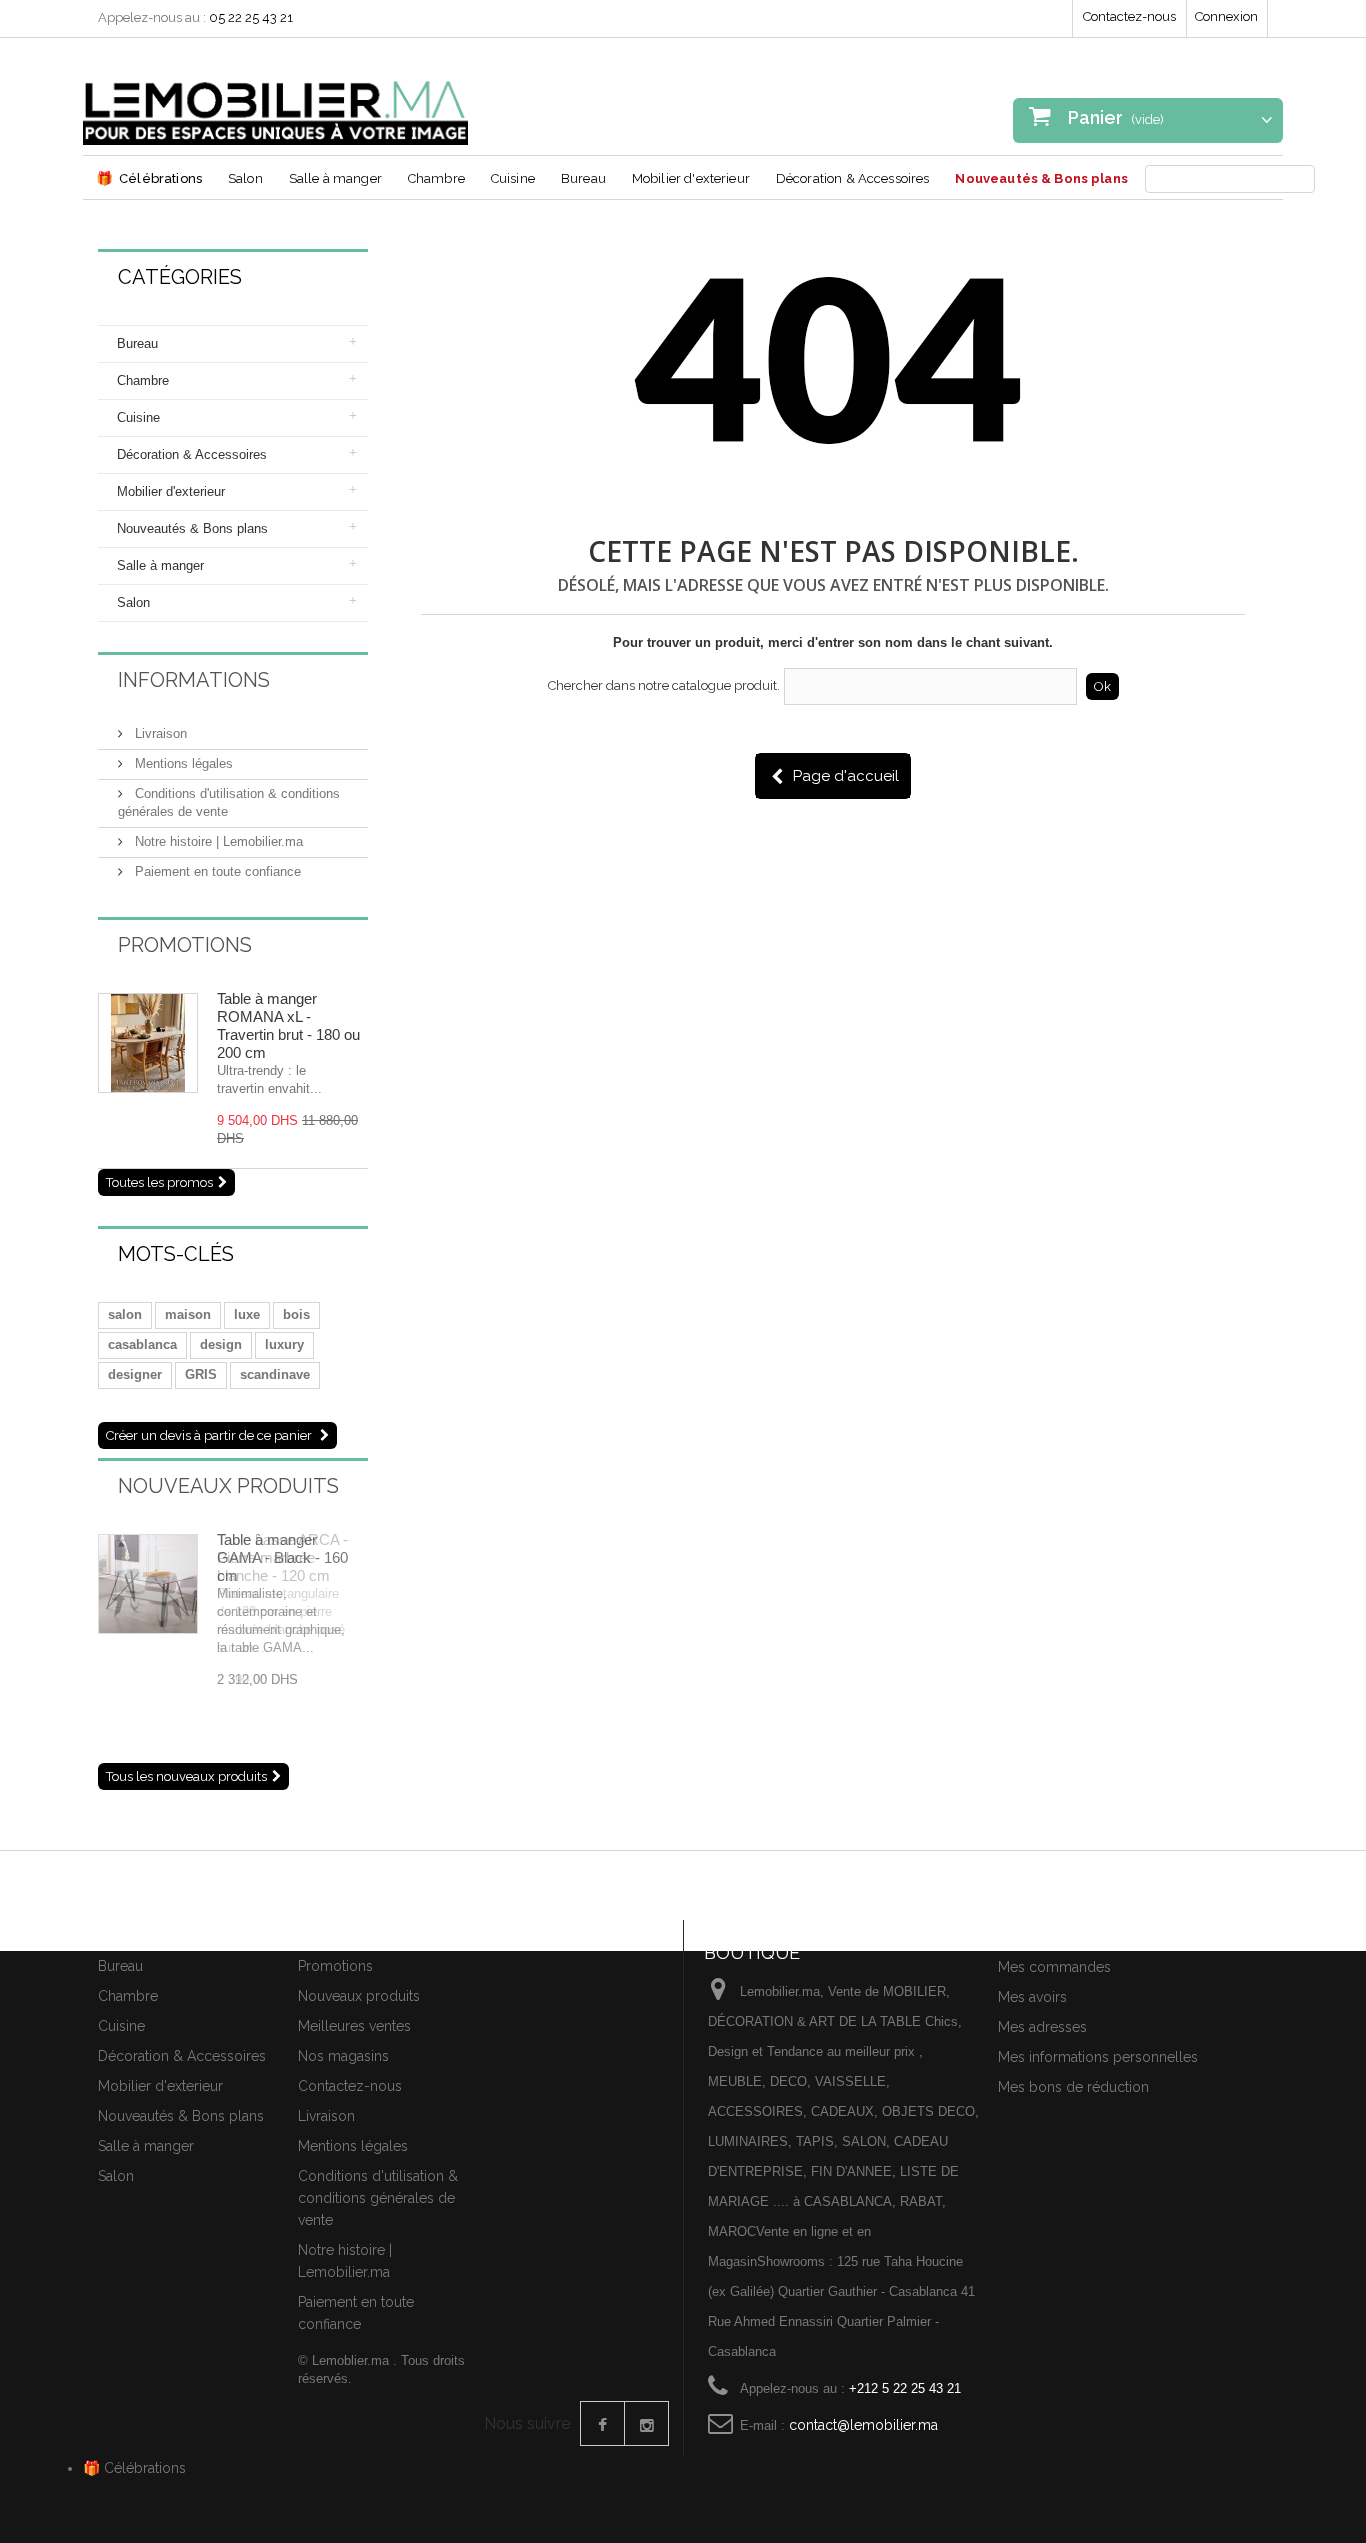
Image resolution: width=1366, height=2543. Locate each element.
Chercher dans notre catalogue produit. (664, 685)
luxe (247, 1314)
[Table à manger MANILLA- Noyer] (148, 1043)
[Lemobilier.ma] (275, 99)
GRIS (201, 1374)
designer (135, 1374)
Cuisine (513, 178)
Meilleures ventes (354, 2026)
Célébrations (149, 178)
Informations (194, 680)
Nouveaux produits (228, 1486)
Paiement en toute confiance (216, 871)
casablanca (142, 1344)
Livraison (159, 733)
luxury (284, 1344)
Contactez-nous (1129, 16)
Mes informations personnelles (1098, 2057)
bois (296, 1314)
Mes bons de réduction (1073, 2087)
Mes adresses (1042, 2027)
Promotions (185, 945)
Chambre (436, 178)
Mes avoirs (1032, 1997)
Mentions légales (182, 763)
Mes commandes (1054, 1967)
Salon (245, 178)
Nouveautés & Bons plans (1041, 178)
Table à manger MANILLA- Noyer (273, 1007)
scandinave (275, 1374)
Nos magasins (343, 2056)
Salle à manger (335, 178)
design (221, 1344)
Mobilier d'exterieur (691, 178)
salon (125, 1314)
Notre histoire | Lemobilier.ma (217, 841)
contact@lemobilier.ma (863, 2425)
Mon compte (1045, 1932)
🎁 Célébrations (134, 2468)
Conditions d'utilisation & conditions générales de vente (378, 2198)
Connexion (1226, 16)
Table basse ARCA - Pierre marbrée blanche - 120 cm (282, 1557)
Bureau (583, 178)
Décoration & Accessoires (853, 178)
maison (188, 1314)
